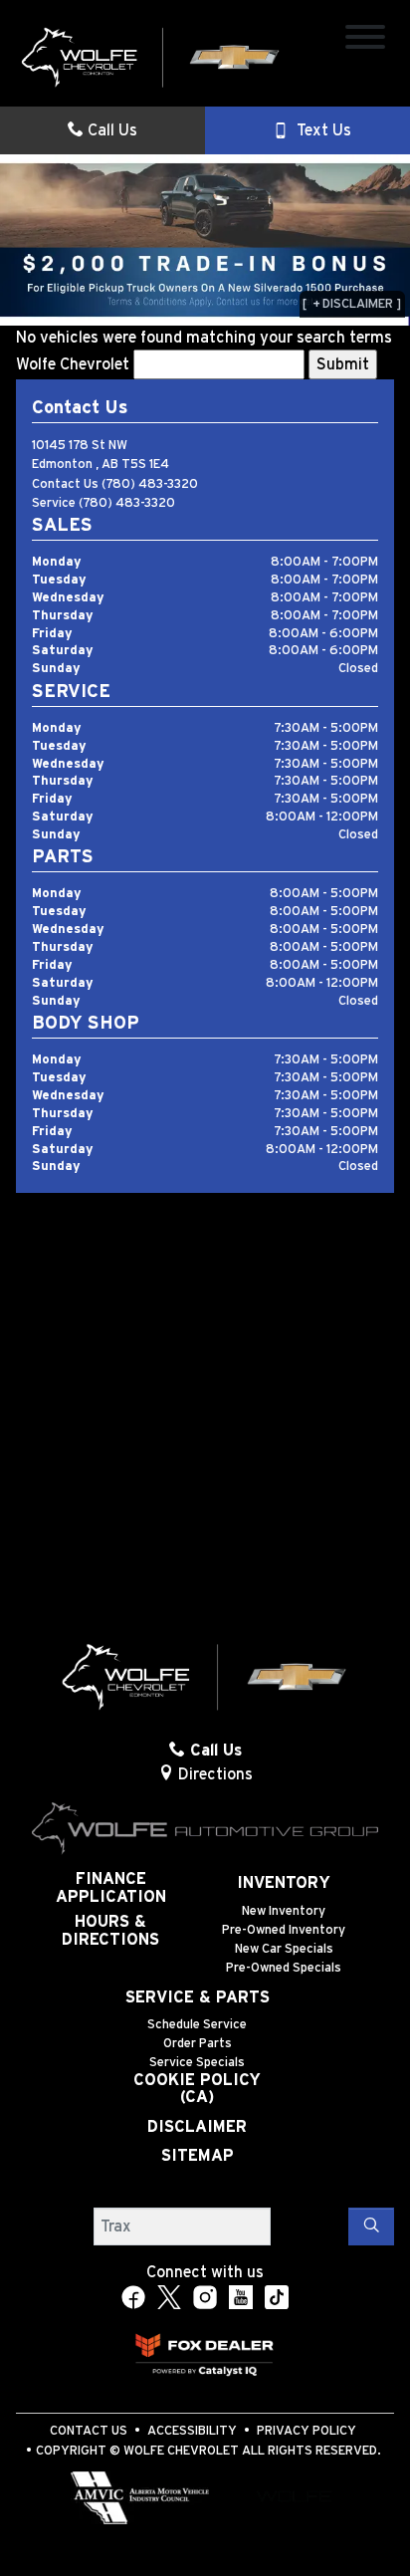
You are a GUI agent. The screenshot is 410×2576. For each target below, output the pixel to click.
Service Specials (197, 2063)
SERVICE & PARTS (198, 1997)
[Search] (371, 2226)
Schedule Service (197, 2025)
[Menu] (365, 40)
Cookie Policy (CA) (197, 2089)
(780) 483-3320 (150, 484)
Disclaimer (197, 2127)
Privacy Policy (307, 2431)
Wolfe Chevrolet (73, 364)
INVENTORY (284, 1883)
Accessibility (192, 2431)
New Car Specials (284, 1949)
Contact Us (89, 2431)
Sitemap (198, 2156)
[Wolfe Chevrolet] (151, 57)
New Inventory (284, 1911)
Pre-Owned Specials (284, 1968)
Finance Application (111, 1888)
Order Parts (198, 2044)
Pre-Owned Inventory (284, 1930)
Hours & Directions (110, 1931)
